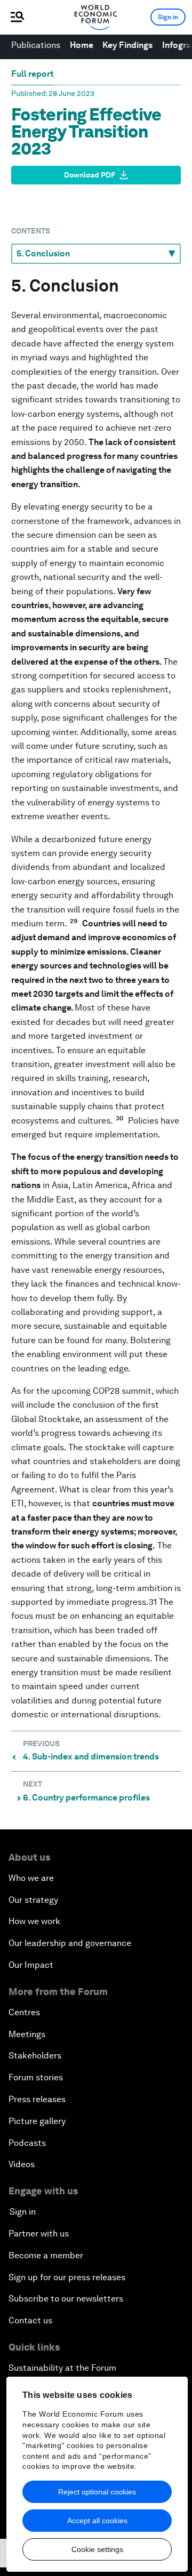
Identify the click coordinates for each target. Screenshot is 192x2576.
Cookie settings (97, 2549)
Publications (36, 45)
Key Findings (127, 45)
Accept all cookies (97, 2521)
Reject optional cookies (97, 2492)
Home (82, 45)
